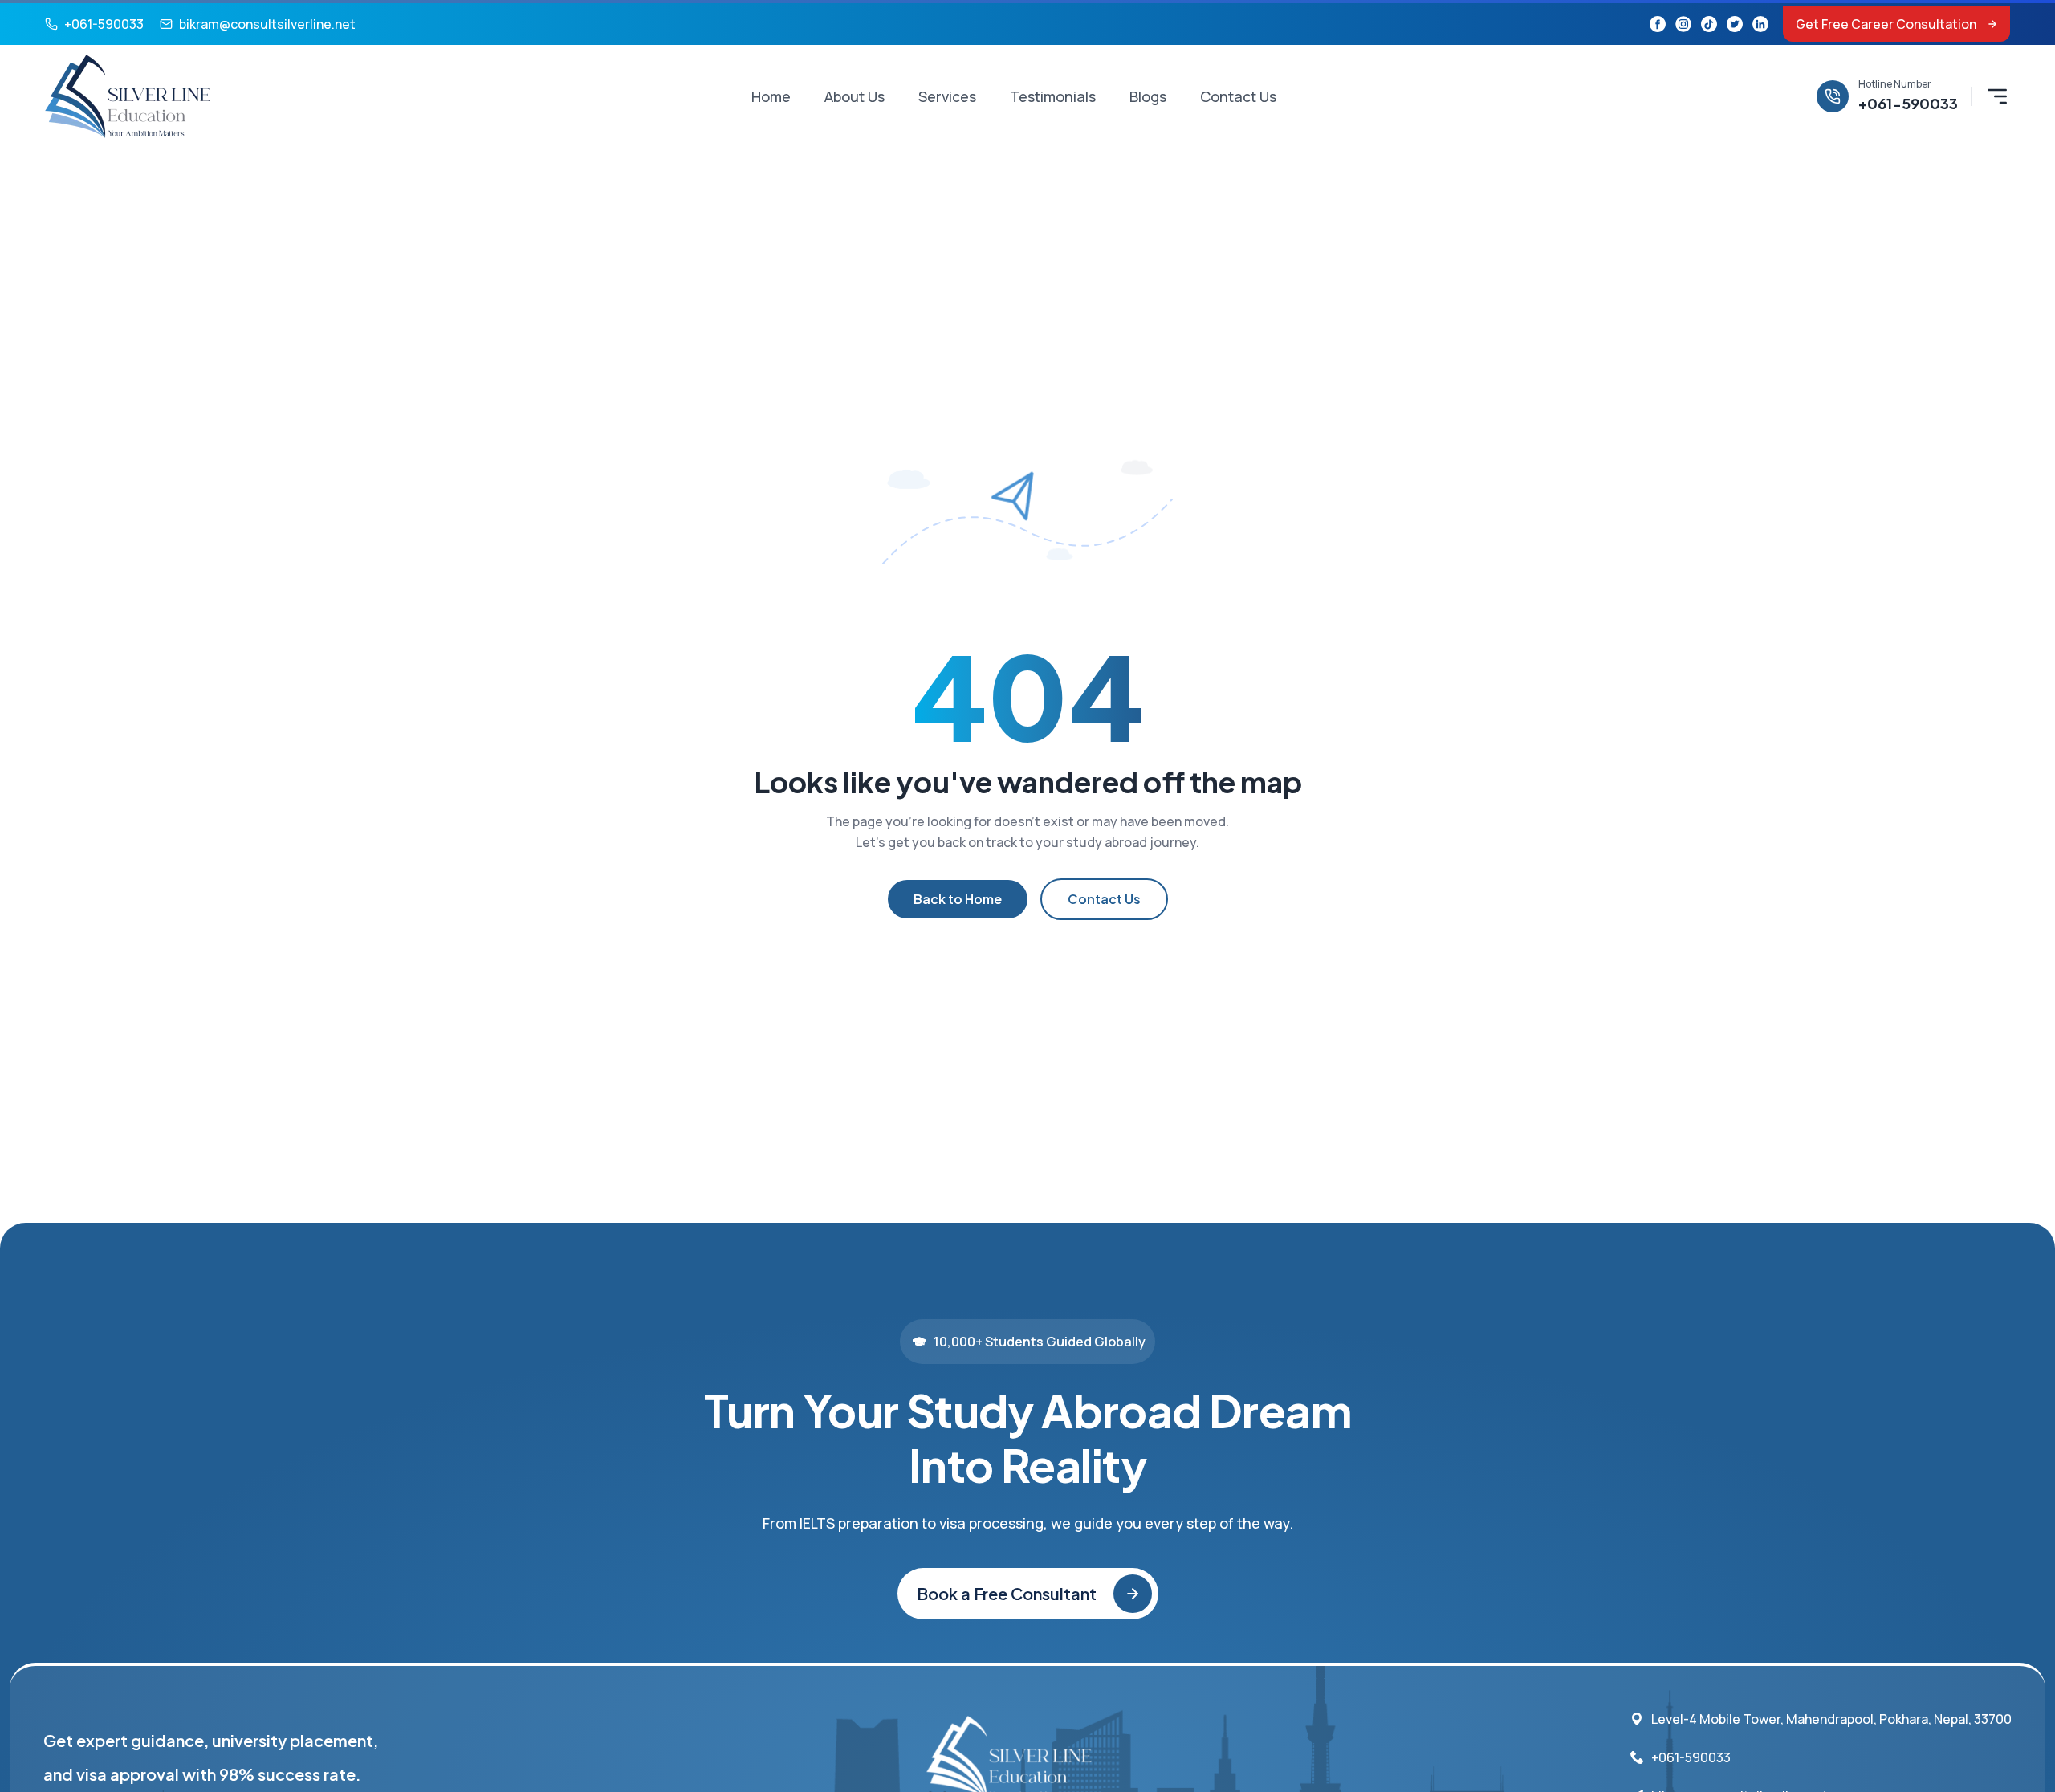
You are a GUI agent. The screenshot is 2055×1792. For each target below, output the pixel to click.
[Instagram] (1683, 24)
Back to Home (958, 899)
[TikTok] (1709, 24)
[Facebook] (1658, 24)
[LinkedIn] (1760, 24)
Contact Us (1238, 96)
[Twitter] (1735, 24)
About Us (855, 96)
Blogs (1148, 96)
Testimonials (1053, 96)
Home (771, 96)
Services (947, 96)
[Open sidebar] (1997, 96)
